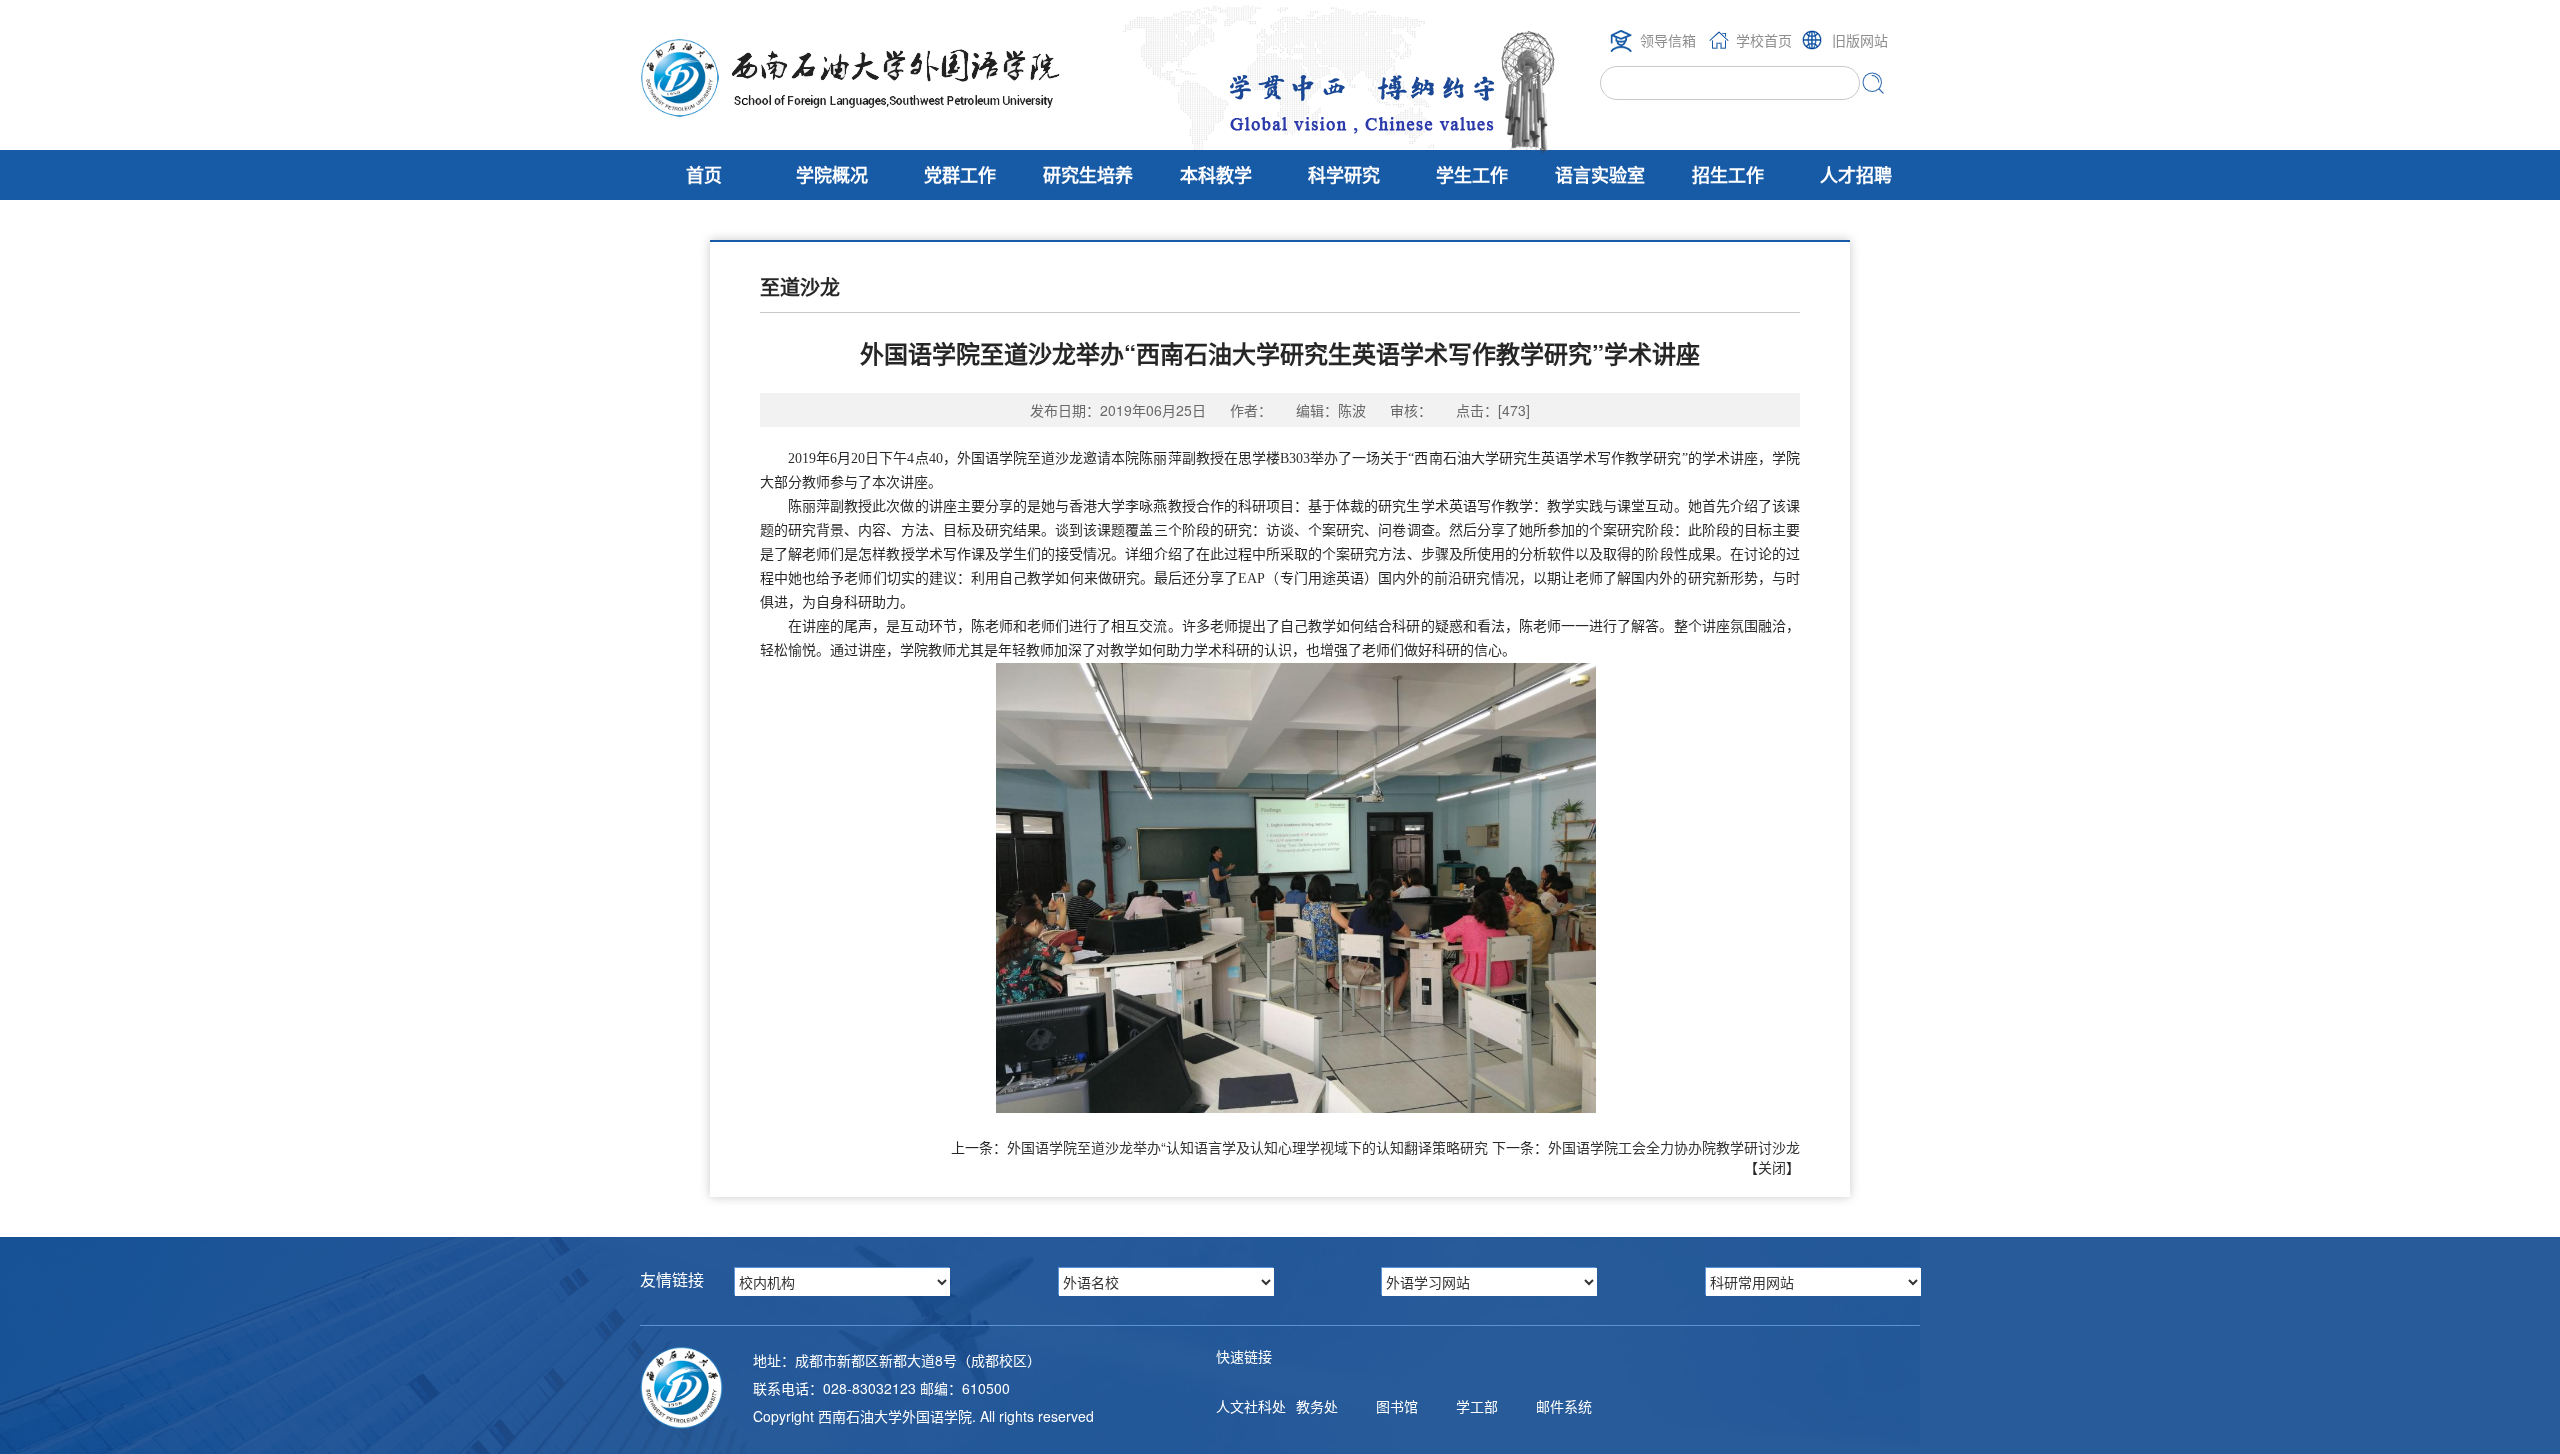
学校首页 (1764, 40)
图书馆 (1397, 1406)
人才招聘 (1856, 175)
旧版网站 (1860, 40)
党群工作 (960, 175)
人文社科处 (1251, 1406)
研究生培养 (1088, 175)
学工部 (1477, 1406)
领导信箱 (1668, 40)
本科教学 (1216, 175)
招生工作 (1728, 175)
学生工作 (1472, 175)
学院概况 (832, 175)
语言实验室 (1600, 175)
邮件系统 (1564, 1406)
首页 (704, 175)
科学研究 (1344, 175)
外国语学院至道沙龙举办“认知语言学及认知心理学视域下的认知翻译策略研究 (1247, 1147)
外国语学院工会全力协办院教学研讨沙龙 (1674, 1147)
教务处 (1317, 1406)
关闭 (1772, 1167)
